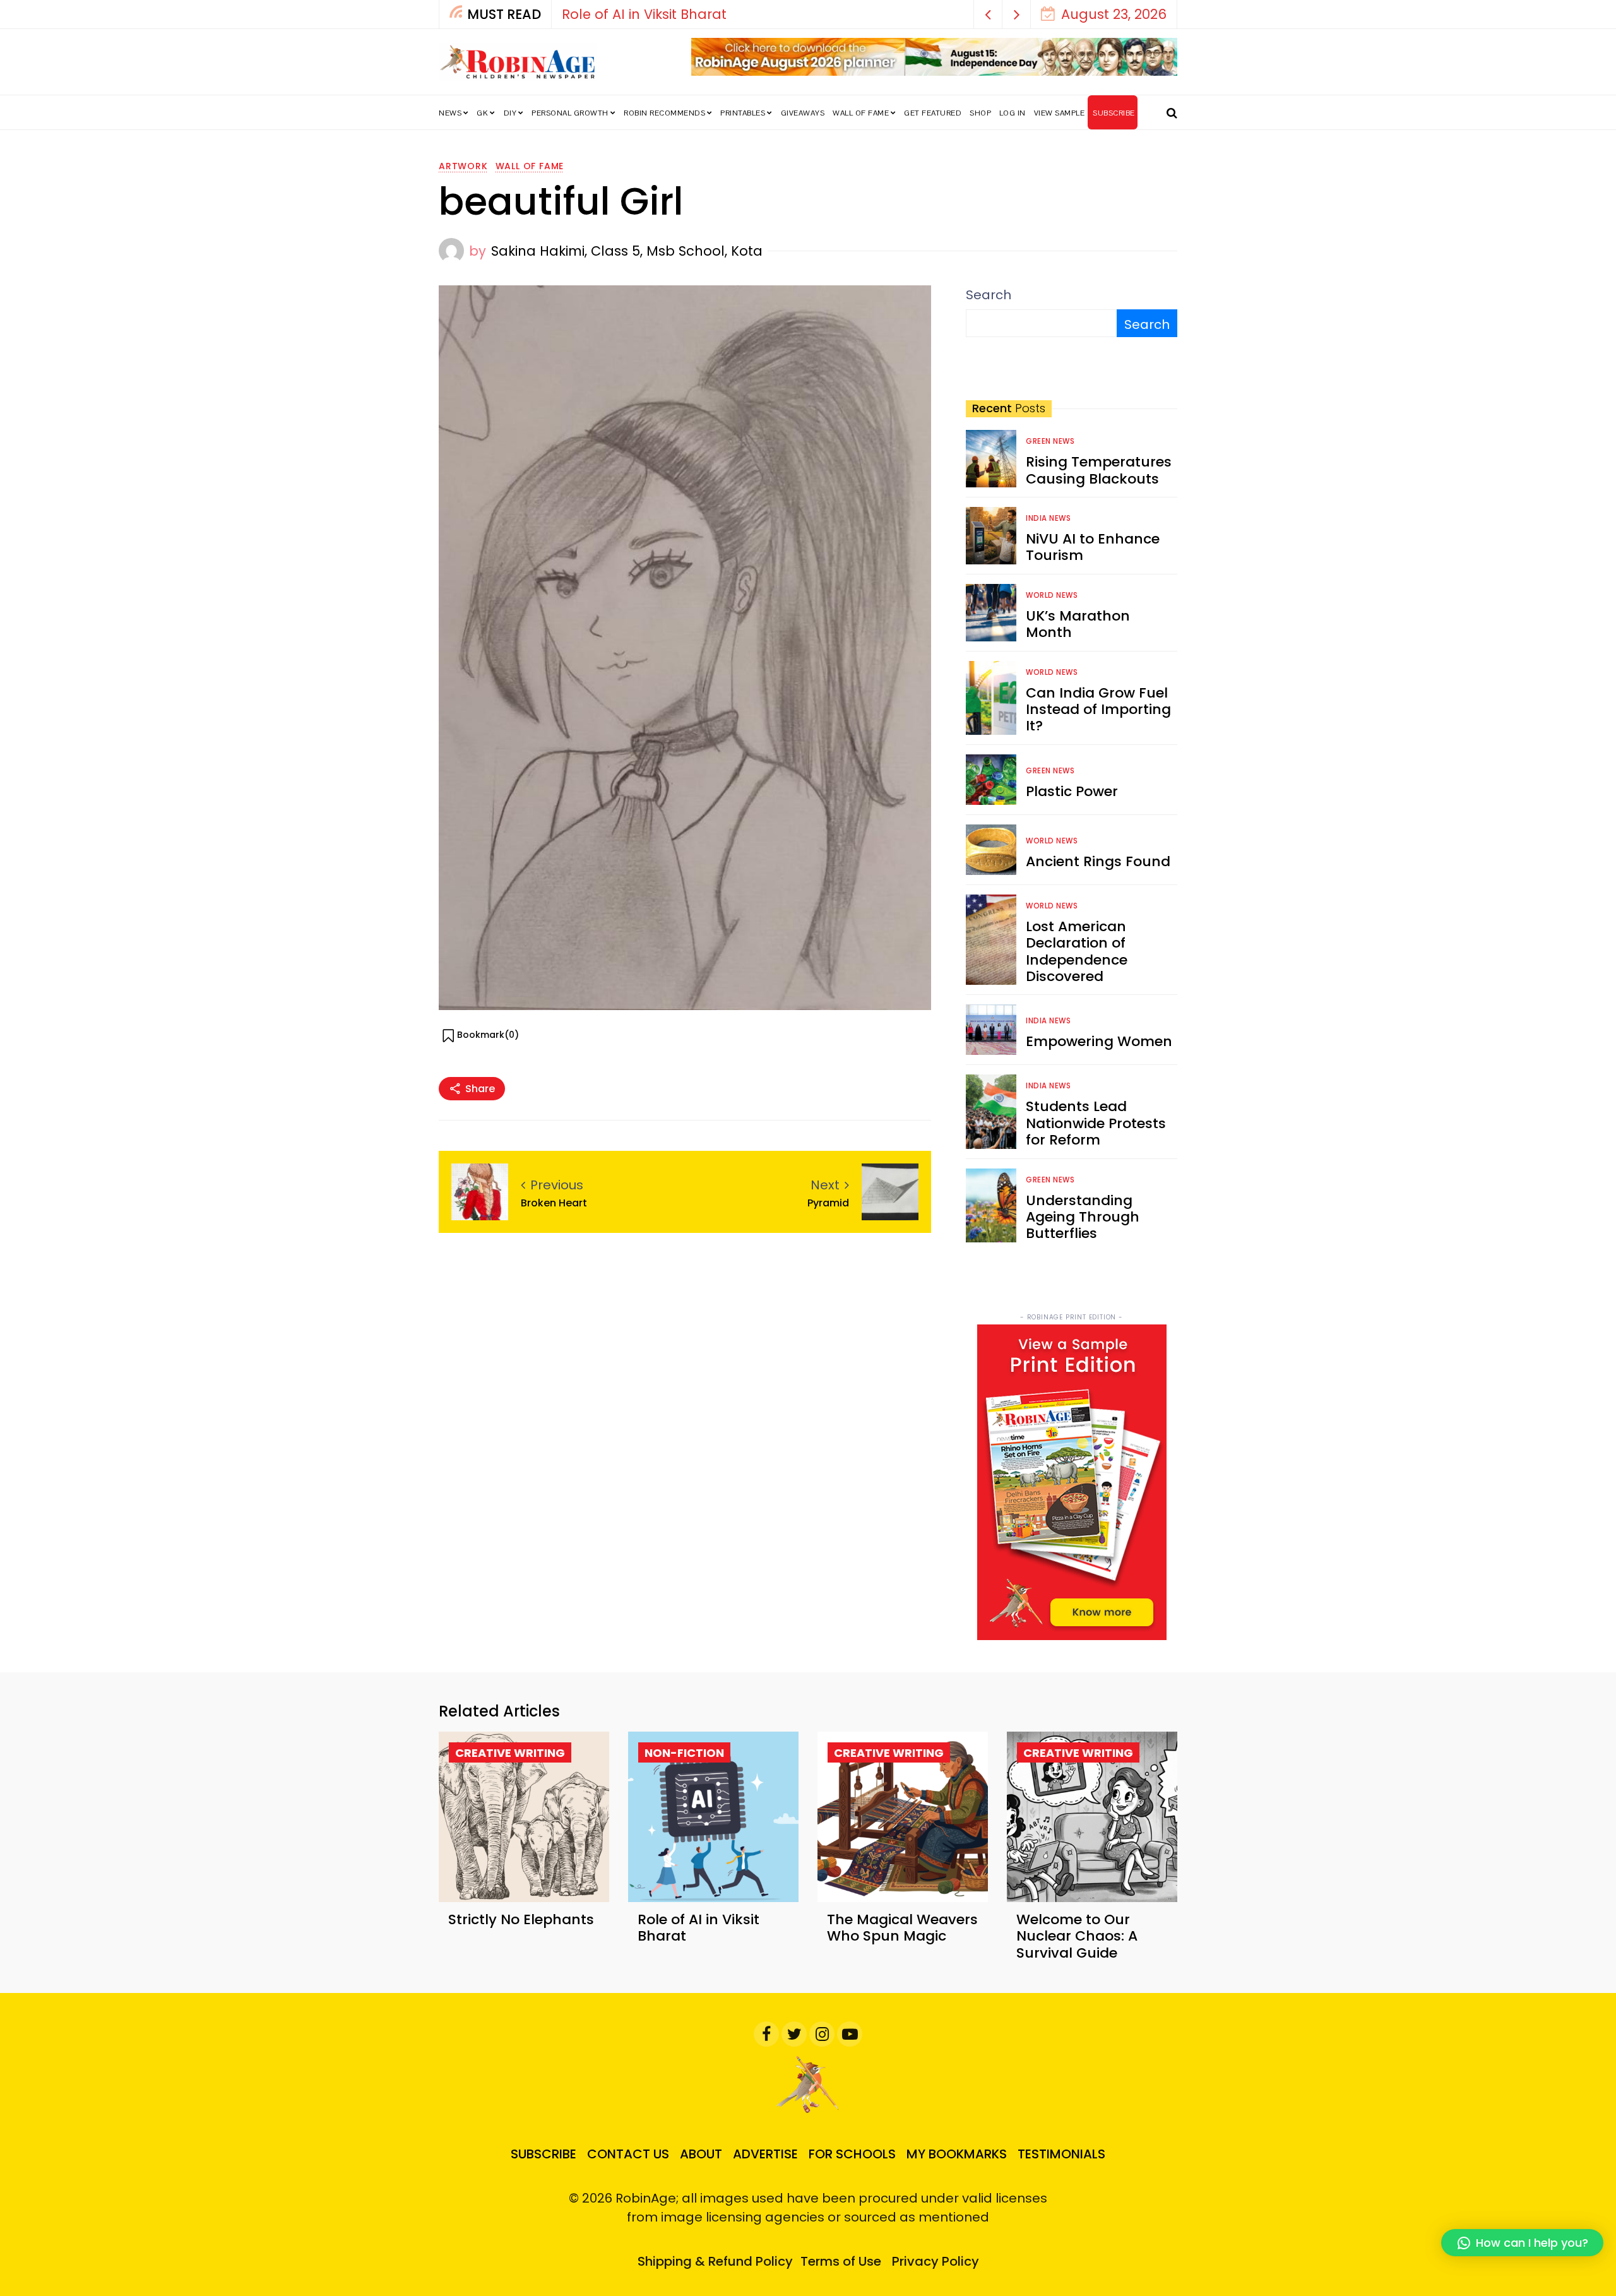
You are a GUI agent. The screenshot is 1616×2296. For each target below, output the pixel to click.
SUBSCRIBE (1114, 113)
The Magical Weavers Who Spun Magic (964, 14)
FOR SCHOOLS (852, 2154)
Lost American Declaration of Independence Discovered (1077, 951)
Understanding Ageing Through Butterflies (1083, 1217)
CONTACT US (628, 2154)
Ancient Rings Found (1098, 861)
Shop (980, 113)
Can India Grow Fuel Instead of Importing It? (1098, 710)
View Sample (1060, 113)
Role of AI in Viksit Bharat (698, 1928)
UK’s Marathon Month (1078, 624)
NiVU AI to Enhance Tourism (1093, 547)
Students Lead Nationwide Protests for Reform (1096, 1123)
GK (482, 113)
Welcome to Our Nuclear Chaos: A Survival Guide (1077, 1936)
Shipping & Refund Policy (715, 2261)
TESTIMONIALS (1061, 2154)
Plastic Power (1072, 791)
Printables (743, 113)
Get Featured (933, 113)
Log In (1013, 113)
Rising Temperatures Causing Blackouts (1099, 470)
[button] (988, 14)
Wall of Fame (861, 113)
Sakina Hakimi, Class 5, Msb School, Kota (627, 251)
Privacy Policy (936, 2261)
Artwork (463, 166)
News (450, 113)
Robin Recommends (664, 113)
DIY (510, 113)
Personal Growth (570, 113)
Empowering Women (1099, 1041)
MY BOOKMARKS (957, 2154)
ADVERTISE (765, 2154)
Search (989, 295)
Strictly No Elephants (521, 1919)
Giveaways (803, 113)
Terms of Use (841, 2261)
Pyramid (828, 1203)
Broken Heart (554, 1203)
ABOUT (701, 2154)
